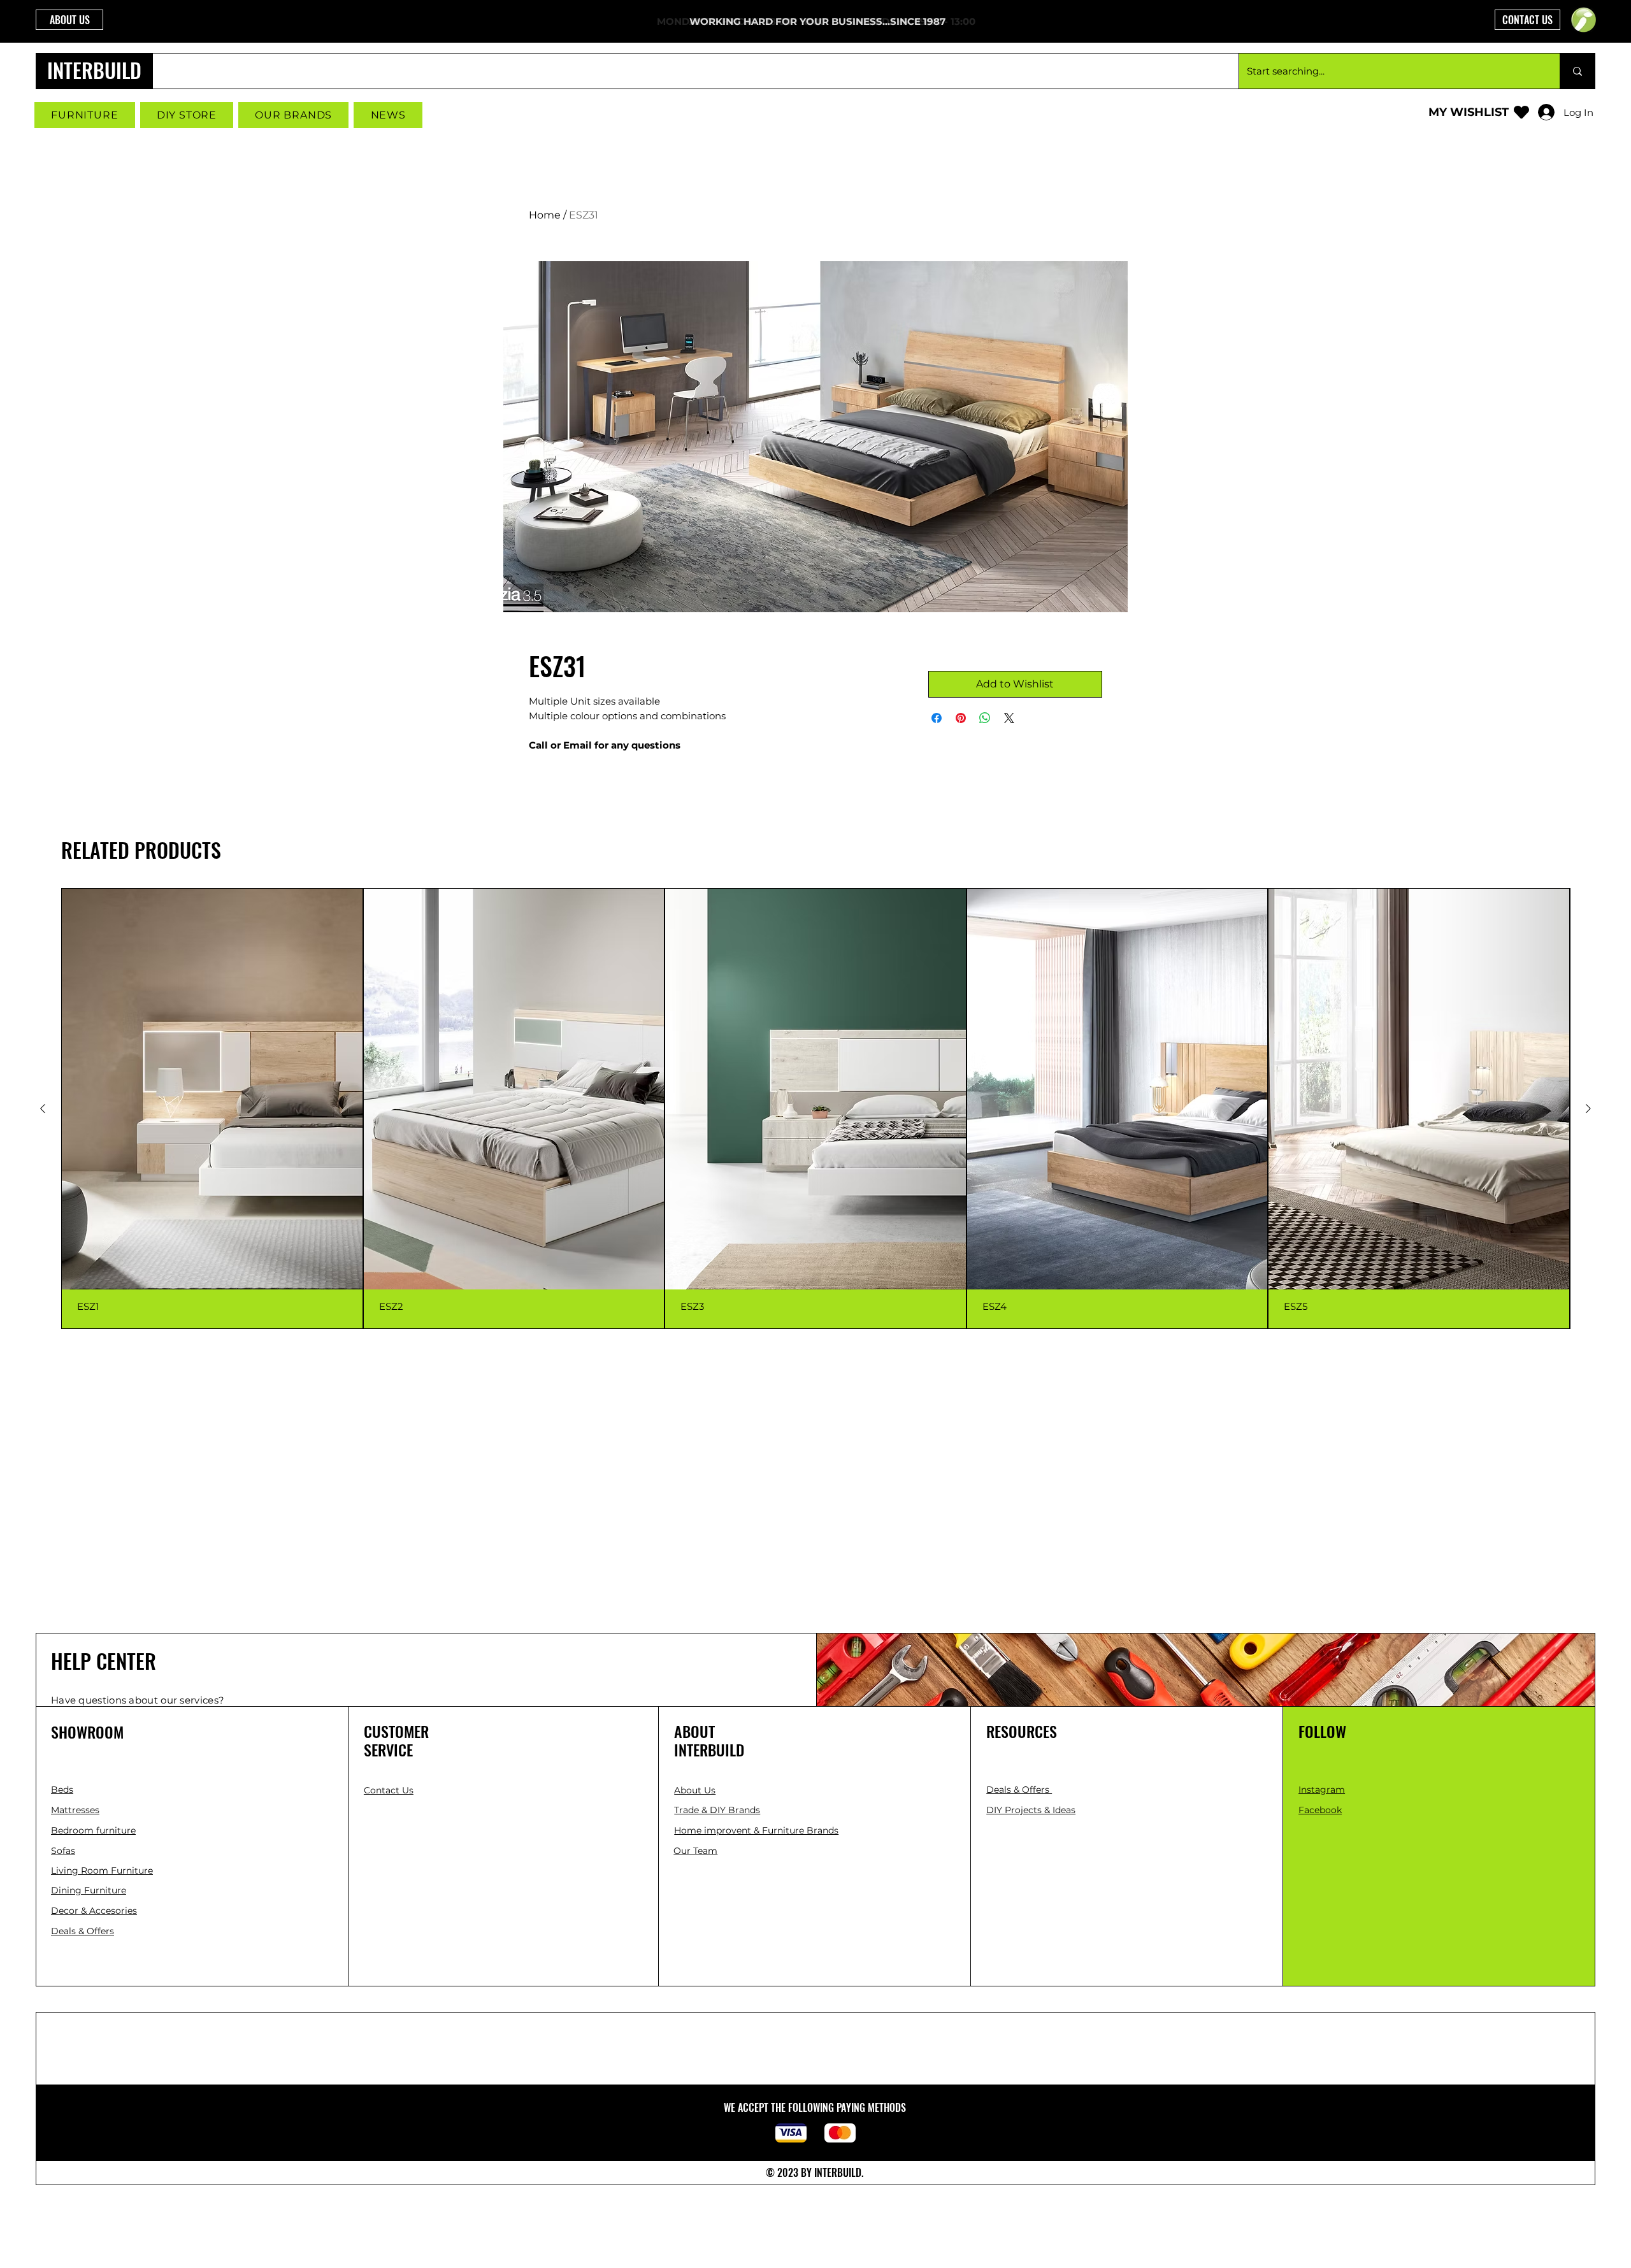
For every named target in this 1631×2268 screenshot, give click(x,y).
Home (545, 215)
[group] (815, 1109)
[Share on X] (1009, 718)
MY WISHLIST (1469, 112)
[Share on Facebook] (937, 718)
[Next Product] (1588, 1109)
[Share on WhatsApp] (985, 718)
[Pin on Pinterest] (961, 718)
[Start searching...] (1577, 71)
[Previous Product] (43, 1109)
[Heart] (1521, 112)
